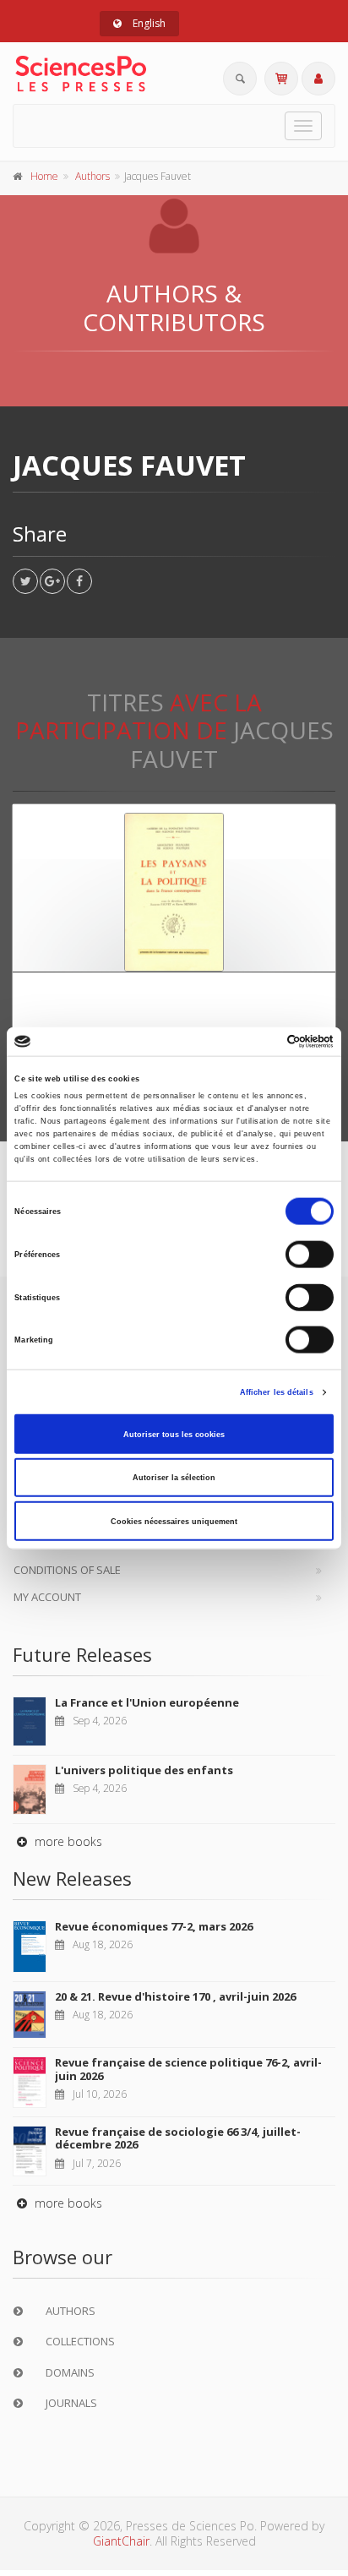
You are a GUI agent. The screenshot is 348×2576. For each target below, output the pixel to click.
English (148, 23)
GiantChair (121, 2541)
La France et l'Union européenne (147, 1702)
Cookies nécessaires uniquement (174, 1521)
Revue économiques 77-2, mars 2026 (154, 1926)
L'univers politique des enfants (144, 1770)
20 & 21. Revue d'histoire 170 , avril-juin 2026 (175, 1996)
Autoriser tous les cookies (174, 1434)
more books (67, 1841)
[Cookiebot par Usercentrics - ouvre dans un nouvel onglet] (260, 1042)
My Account (47, 1597)
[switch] (310, 1255)
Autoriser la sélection (174, 1478)
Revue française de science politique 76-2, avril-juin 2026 (188, 2069)
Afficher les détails (277, 1392)
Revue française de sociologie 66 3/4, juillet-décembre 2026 (178, 2138)
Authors (92, 176)
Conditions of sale (67, 1570)
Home (44, 176)
